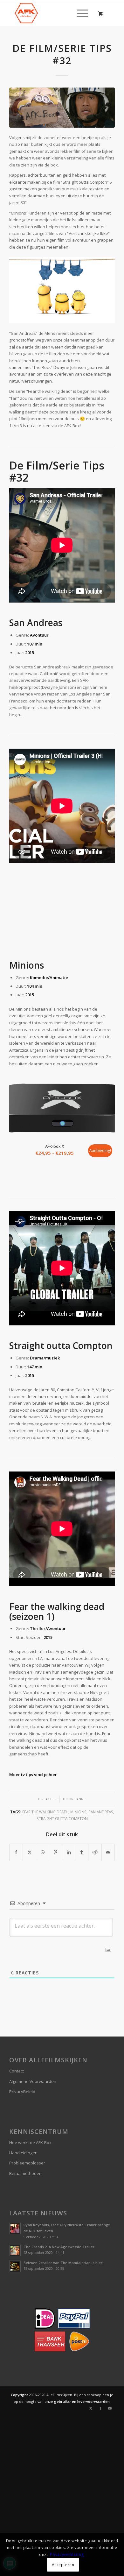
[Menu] (79, 13)
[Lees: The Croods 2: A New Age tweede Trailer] (15, 2250)
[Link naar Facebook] (100, 2408)
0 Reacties (47, 1799)
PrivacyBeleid (22, 2092)
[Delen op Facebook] (16, 1852)
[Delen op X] (29, 1852)
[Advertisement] (62, 913)
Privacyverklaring (67, 2555)
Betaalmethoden (25, 2173)
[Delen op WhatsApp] (43, 1852)
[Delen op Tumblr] (82, 1852)
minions (78, 1812)
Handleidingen (23, 2153)
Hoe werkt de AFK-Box (30, 2142)
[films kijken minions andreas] (62, 108)
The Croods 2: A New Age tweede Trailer (59, 2247)
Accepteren (63, 2565)
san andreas (101, 1812)
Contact (17, 2071)
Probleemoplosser (27, 2163)
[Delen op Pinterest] (56, 1852)
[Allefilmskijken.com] (51, 13)
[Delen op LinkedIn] (69, 1852)
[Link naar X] (91, 2408)
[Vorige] (19, 1114)
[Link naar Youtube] (110, 2408)
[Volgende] (105, 1114)
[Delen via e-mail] (108, 1852)
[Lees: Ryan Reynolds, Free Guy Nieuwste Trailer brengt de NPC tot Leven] (15, 2228)
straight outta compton (62, 1818)
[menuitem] (81, 13)
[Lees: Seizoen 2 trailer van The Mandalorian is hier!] (15, 2266)
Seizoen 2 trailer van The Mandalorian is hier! (63, 2263)
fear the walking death (45, 1812)
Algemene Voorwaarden (33, 2081)
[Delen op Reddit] (95, 1852)
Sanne (80, 1799)
